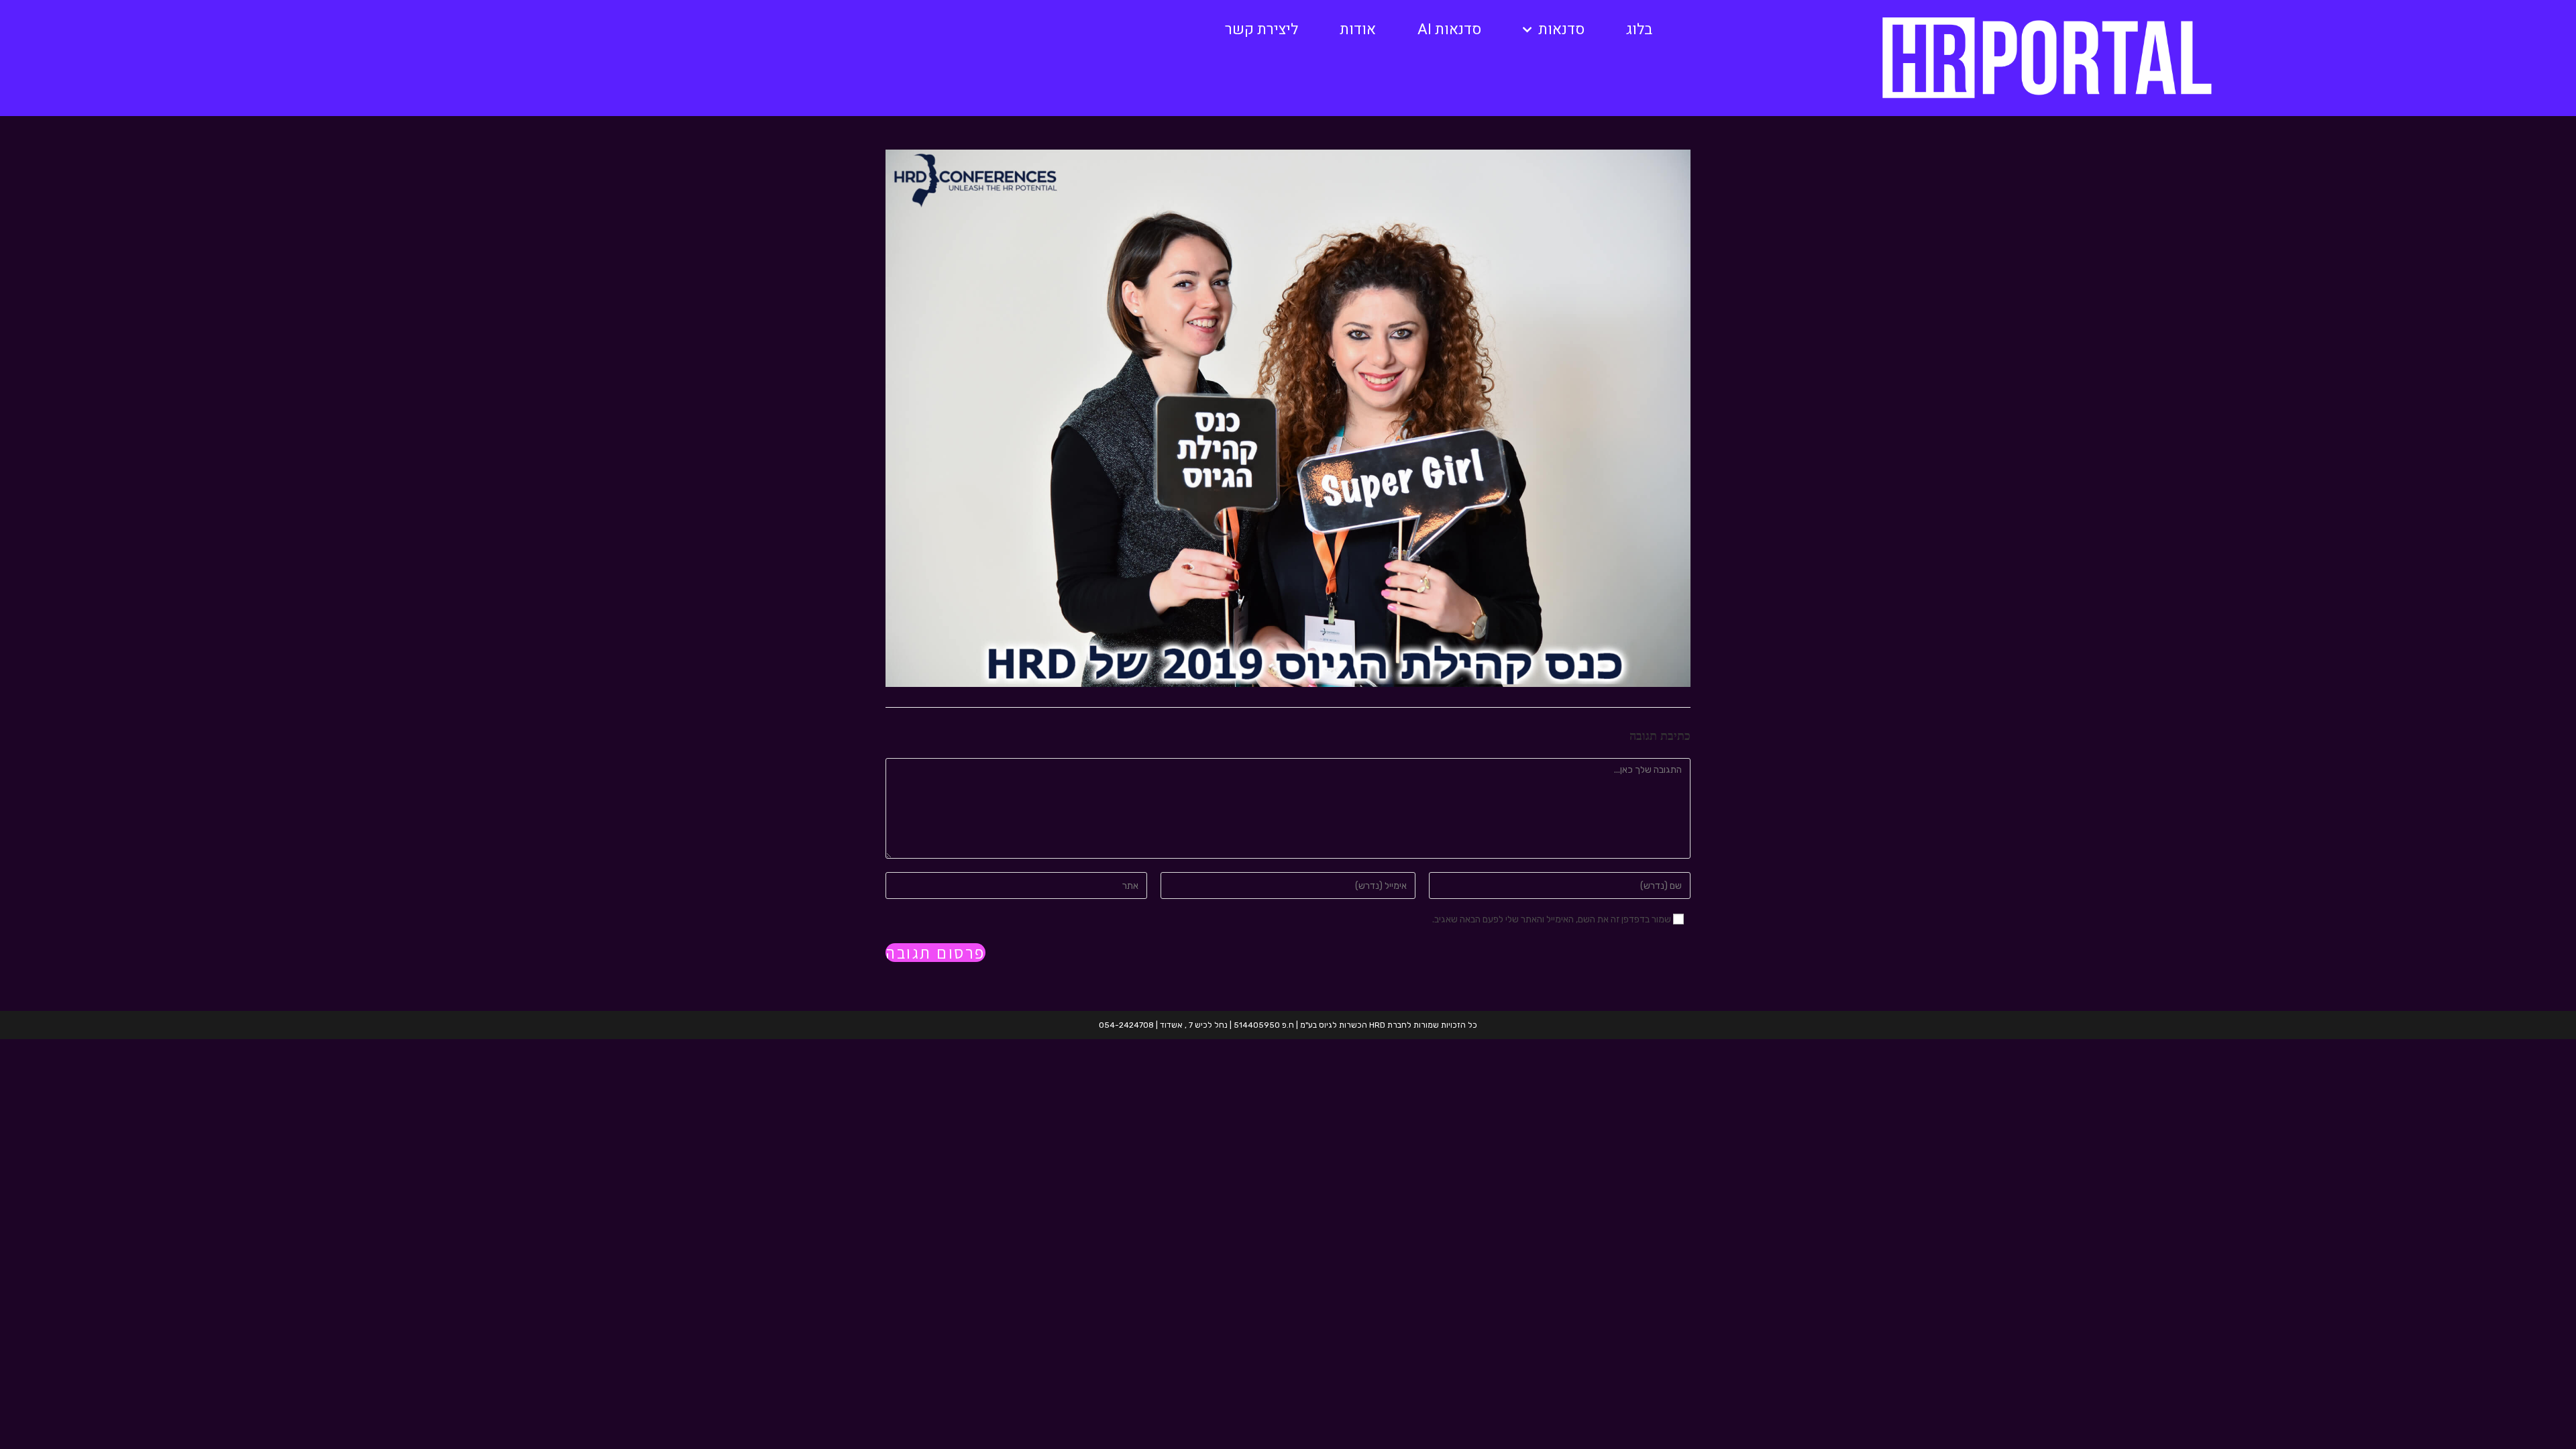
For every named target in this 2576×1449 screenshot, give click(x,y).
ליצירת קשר (1262, 30)
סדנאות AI (1449, 30)
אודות (1358, 30)
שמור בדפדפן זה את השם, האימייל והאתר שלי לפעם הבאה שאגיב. (1552, 919)
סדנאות (1561, 30)
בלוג (1639, 30)
